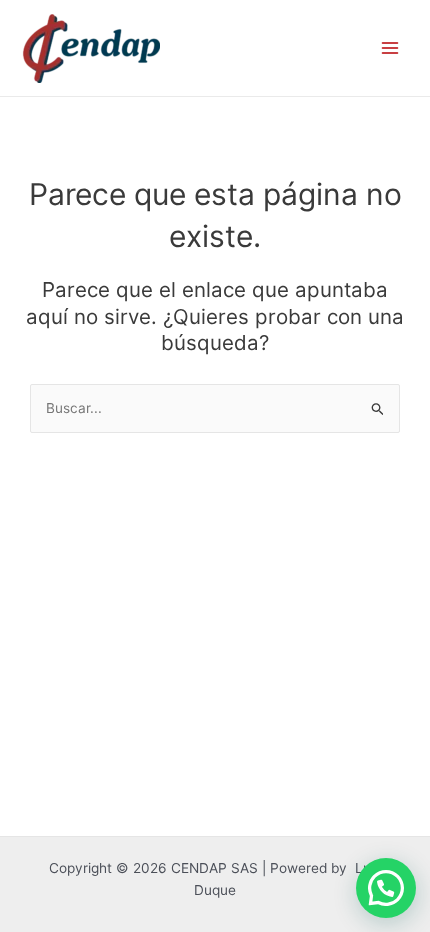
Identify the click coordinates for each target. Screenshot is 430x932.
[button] (386, 888)
